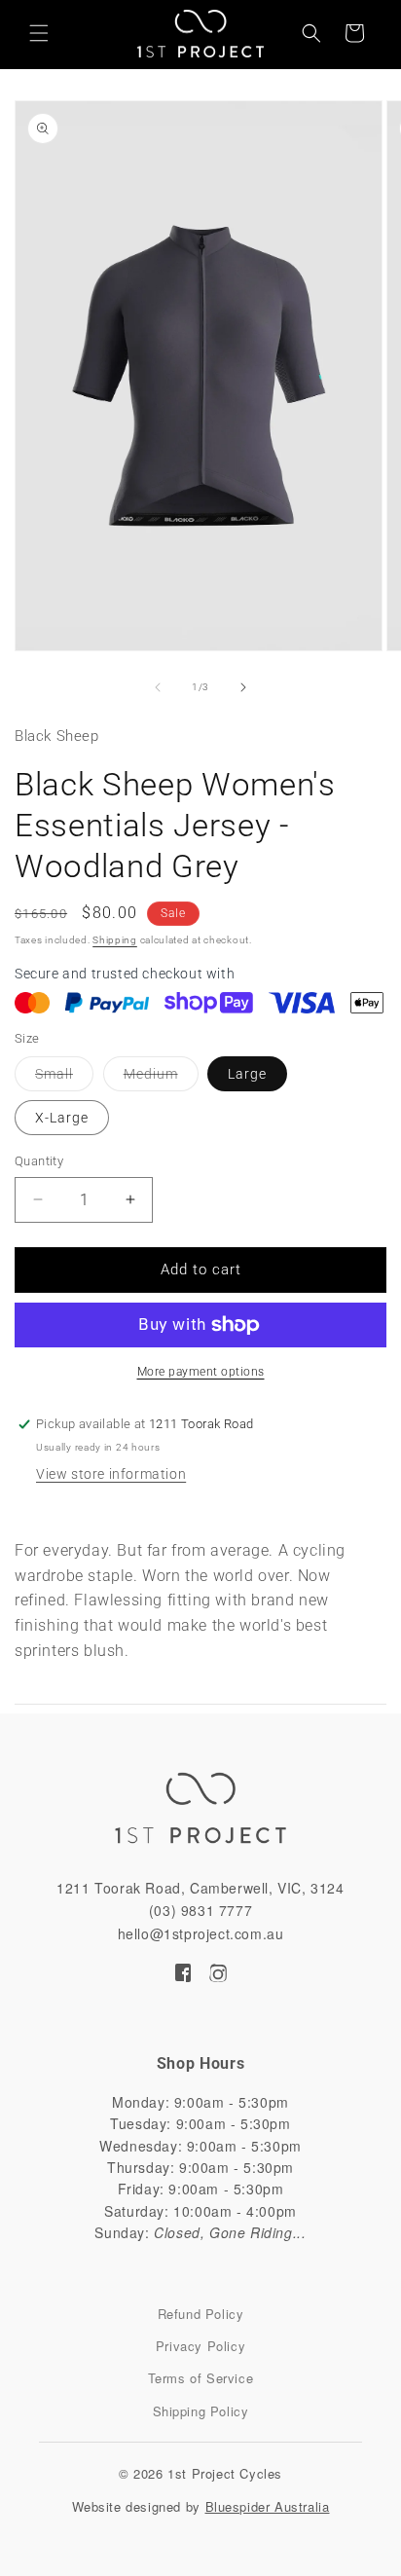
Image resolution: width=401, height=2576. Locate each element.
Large (247, 1074)
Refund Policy (201, 2314)
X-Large (62, 1118)
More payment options (201, 1372)
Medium (161, 1078)
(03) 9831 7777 (200, 1910)
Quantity (39, 1161)
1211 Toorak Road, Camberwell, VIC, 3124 (200, 1888)
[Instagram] (218, 1976)
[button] (39, 33)
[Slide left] (158, 687)
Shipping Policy (201, 2411)
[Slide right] (243, 687)
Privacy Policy (200, 2346)
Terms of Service (201, 2378)
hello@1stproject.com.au (201, 1933)
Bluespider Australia (268, 2506)
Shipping (115, 940)
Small (64, 1078)
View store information (111, 1474)
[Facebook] (184, 1976)
